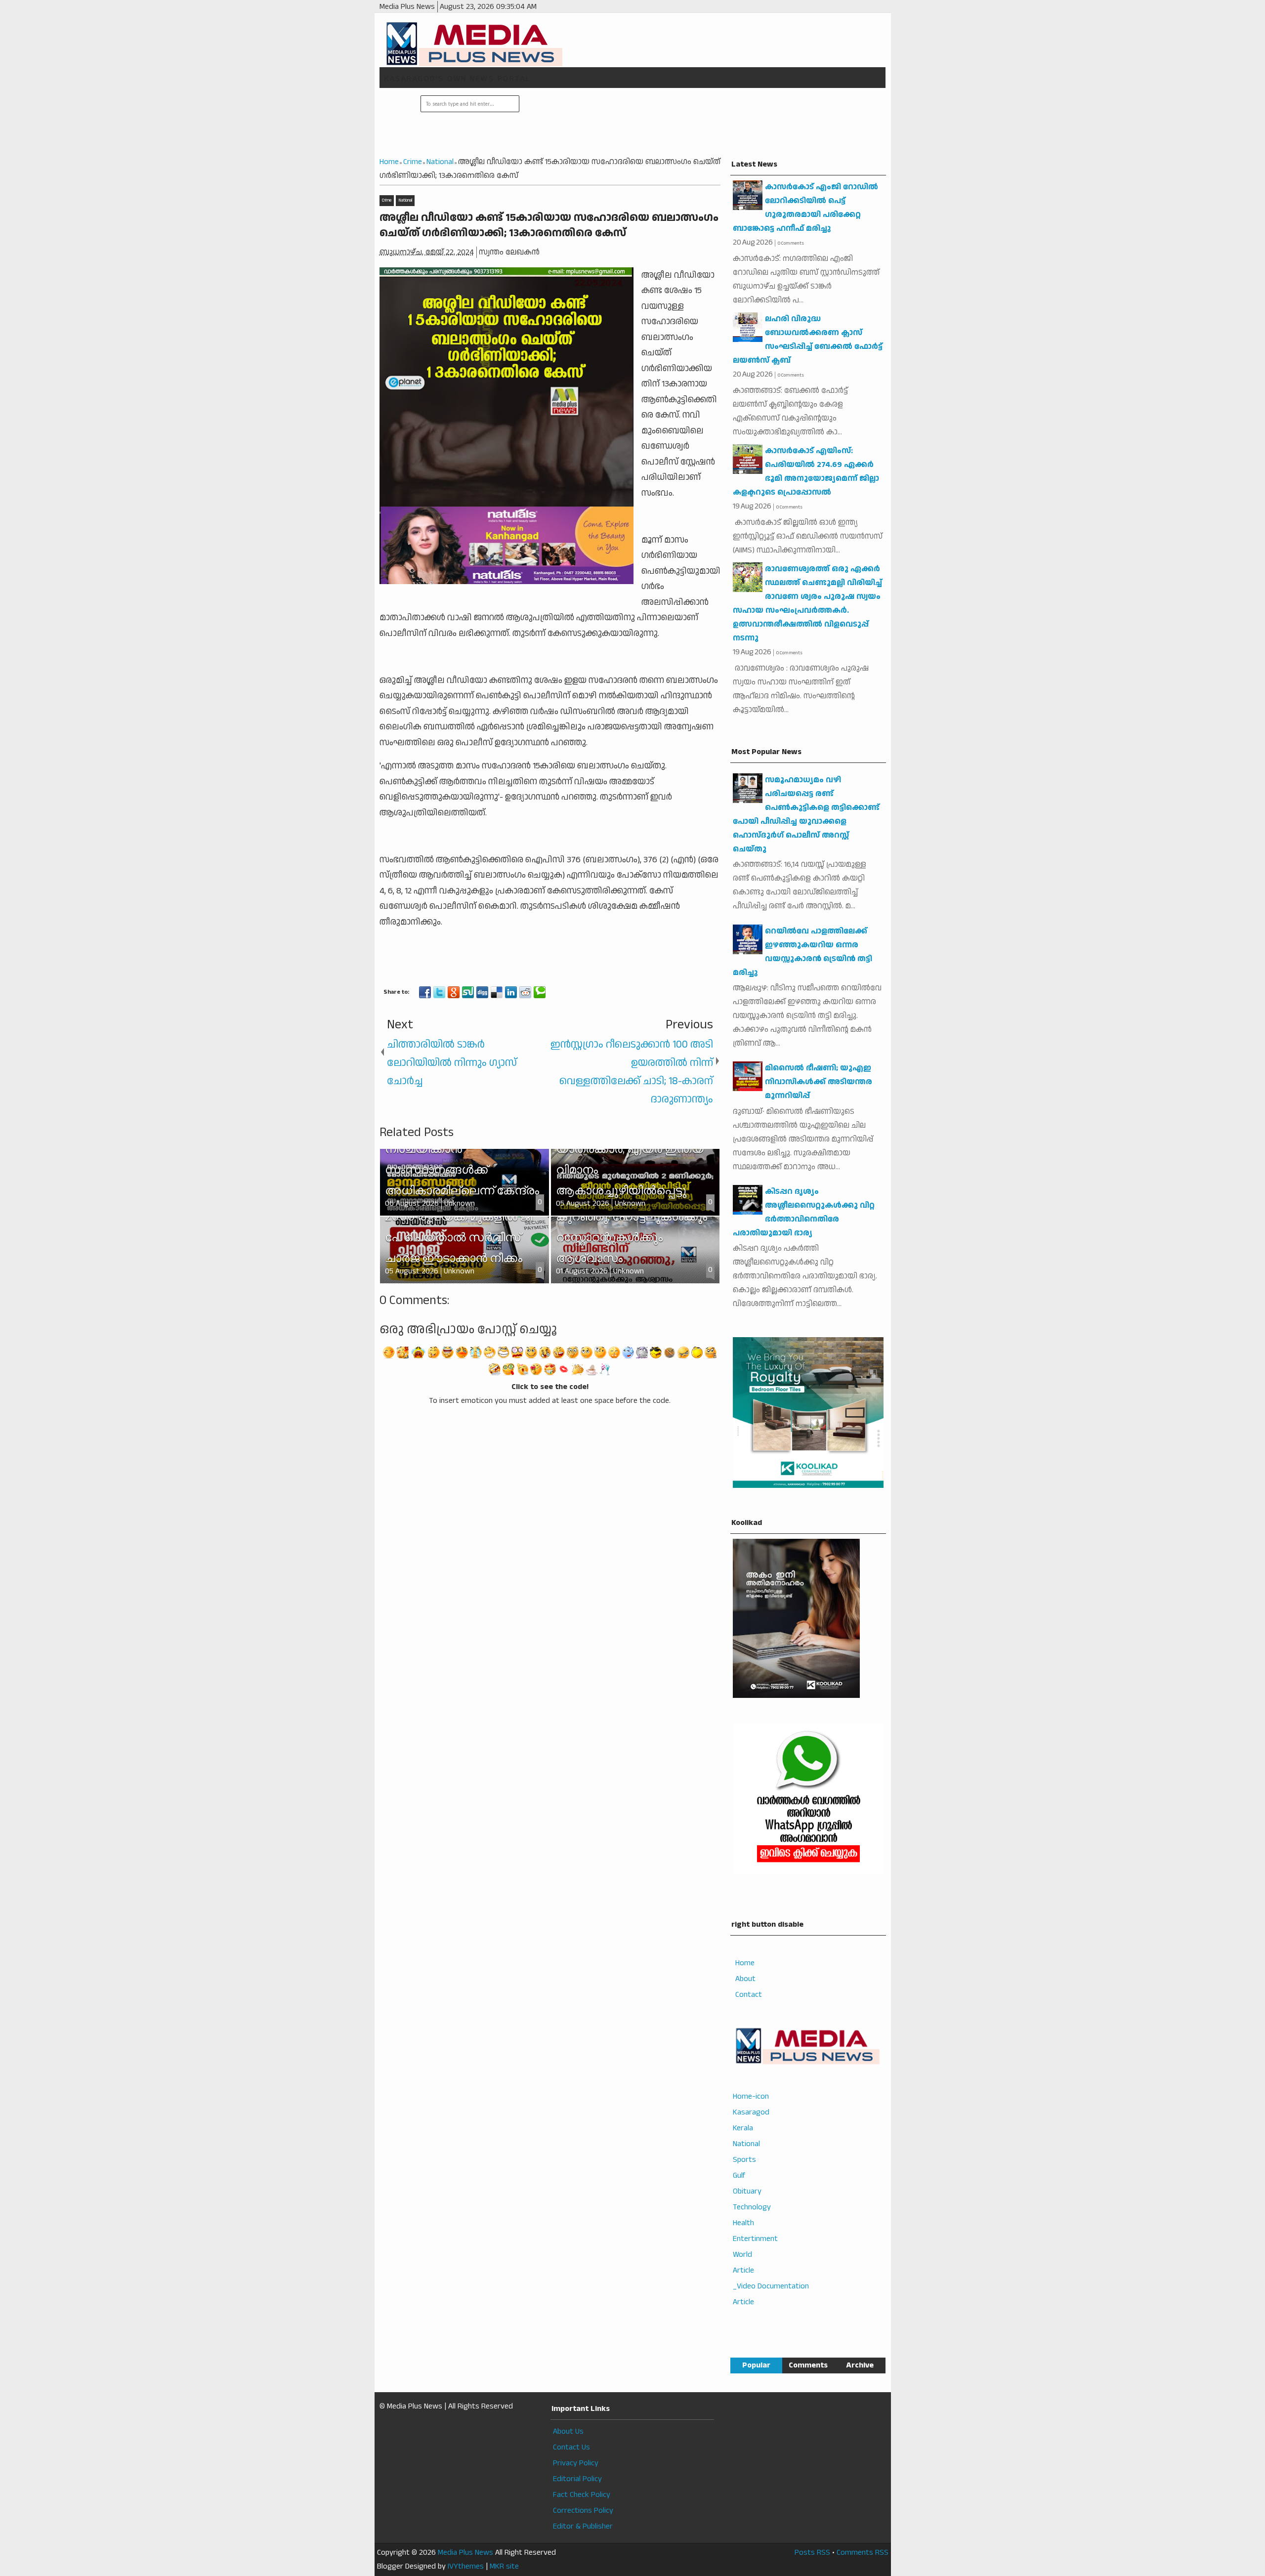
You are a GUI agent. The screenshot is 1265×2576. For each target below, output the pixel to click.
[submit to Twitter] (439, 992)
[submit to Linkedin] (511, 992)
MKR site (504, 2566)
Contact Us (571, 2447)
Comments (808, 2365)
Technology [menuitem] (752, 2207)
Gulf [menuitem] (739, 2175)
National (405, 200)
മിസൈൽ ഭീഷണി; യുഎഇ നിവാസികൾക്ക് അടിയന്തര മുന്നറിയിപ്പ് (819, 1082)
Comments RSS (863, 2553)
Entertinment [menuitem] (755, 2239)
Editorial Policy (577, 2479)
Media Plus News (465, 2553)
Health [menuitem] (743, 2223)
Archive (860, 2365)
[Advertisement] (701, 123)
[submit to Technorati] (540, 992)
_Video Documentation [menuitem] (771, 2286)
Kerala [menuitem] (743, 2128)
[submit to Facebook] (425, 992)
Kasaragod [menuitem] (751, 2112)
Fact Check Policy (582, 2495)
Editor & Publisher (583, 2526)
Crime (387, 200)
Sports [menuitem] (744, 2160)
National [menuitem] (746, 2144)
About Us (568, 2431)
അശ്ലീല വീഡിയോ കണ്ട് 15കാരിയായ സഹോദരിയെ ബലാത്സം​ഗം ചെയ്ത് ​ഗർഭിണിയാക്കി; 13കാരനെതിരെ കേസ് (549, 226)
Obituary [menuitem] (747, 2191)
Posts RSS (812, 2553)
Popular (756, 2365)
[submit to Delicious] (497, 992)
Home (745, 1963)
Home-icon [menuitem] (751, 2096)
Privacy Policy (576, 2463)
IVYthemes (466, 2566)
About (745, 1979)
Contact (749, 1995)
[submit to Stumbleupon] (468, 992)
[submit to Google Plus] (454, 992)
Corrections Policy (583, 2511)
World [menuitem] (742, 2255)
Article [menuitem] (743, 2270)
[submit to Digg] (482, 992)
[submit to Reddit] (525, 992)
